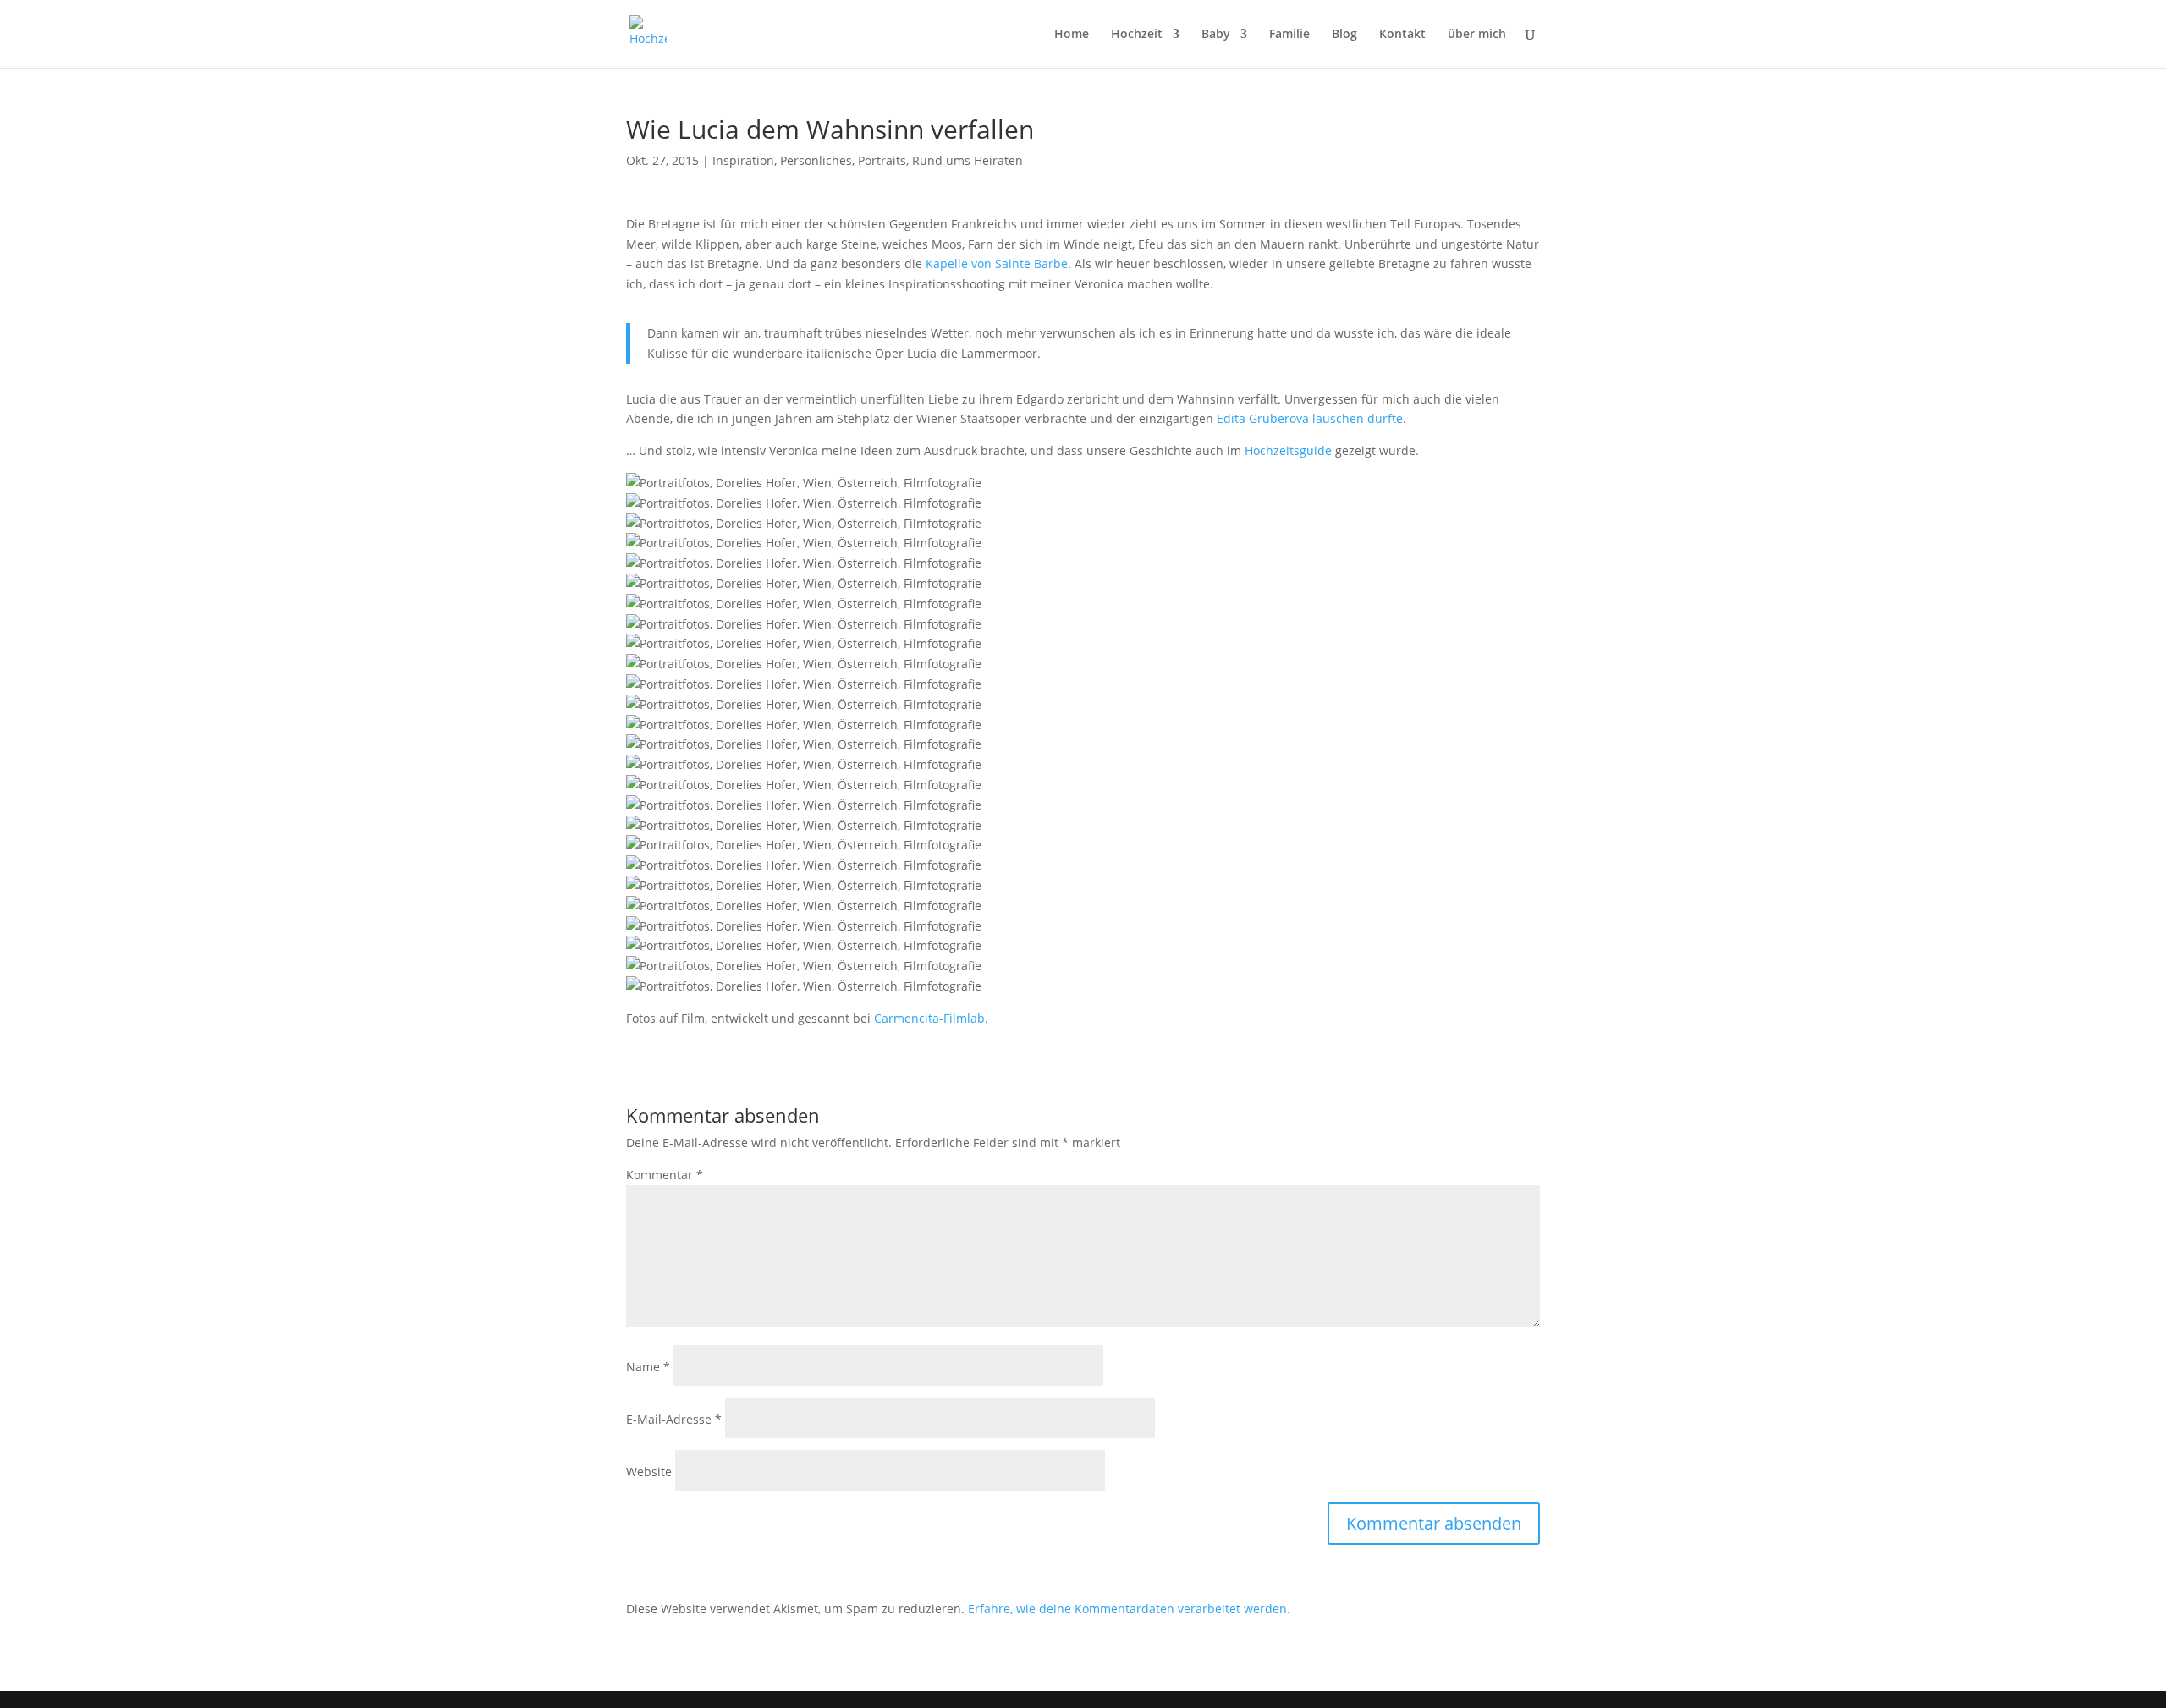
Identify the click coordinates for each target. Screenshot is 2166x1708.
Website (649, 1472)
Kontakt (1402, 35)
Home (1072, 35)
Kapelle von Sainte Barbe (997, 264)
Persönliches (816, 160)
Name (648, 1367)
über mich (1477, 35)
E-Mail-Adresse (674, 1419)
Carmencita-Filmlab (929, 1018)
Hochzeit (1137, 35)
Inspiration (743, 160)
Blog (1344, 35)
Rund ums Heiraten (968, 160)
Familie (1289, 35)
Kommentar (665, 1175)
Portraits (882, 160)
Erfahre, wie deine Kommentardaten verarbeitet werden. (1129, 1609)
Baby (1216, 35)
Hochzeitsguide (1290, 450)
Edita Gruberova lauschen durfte (1310, 418)
